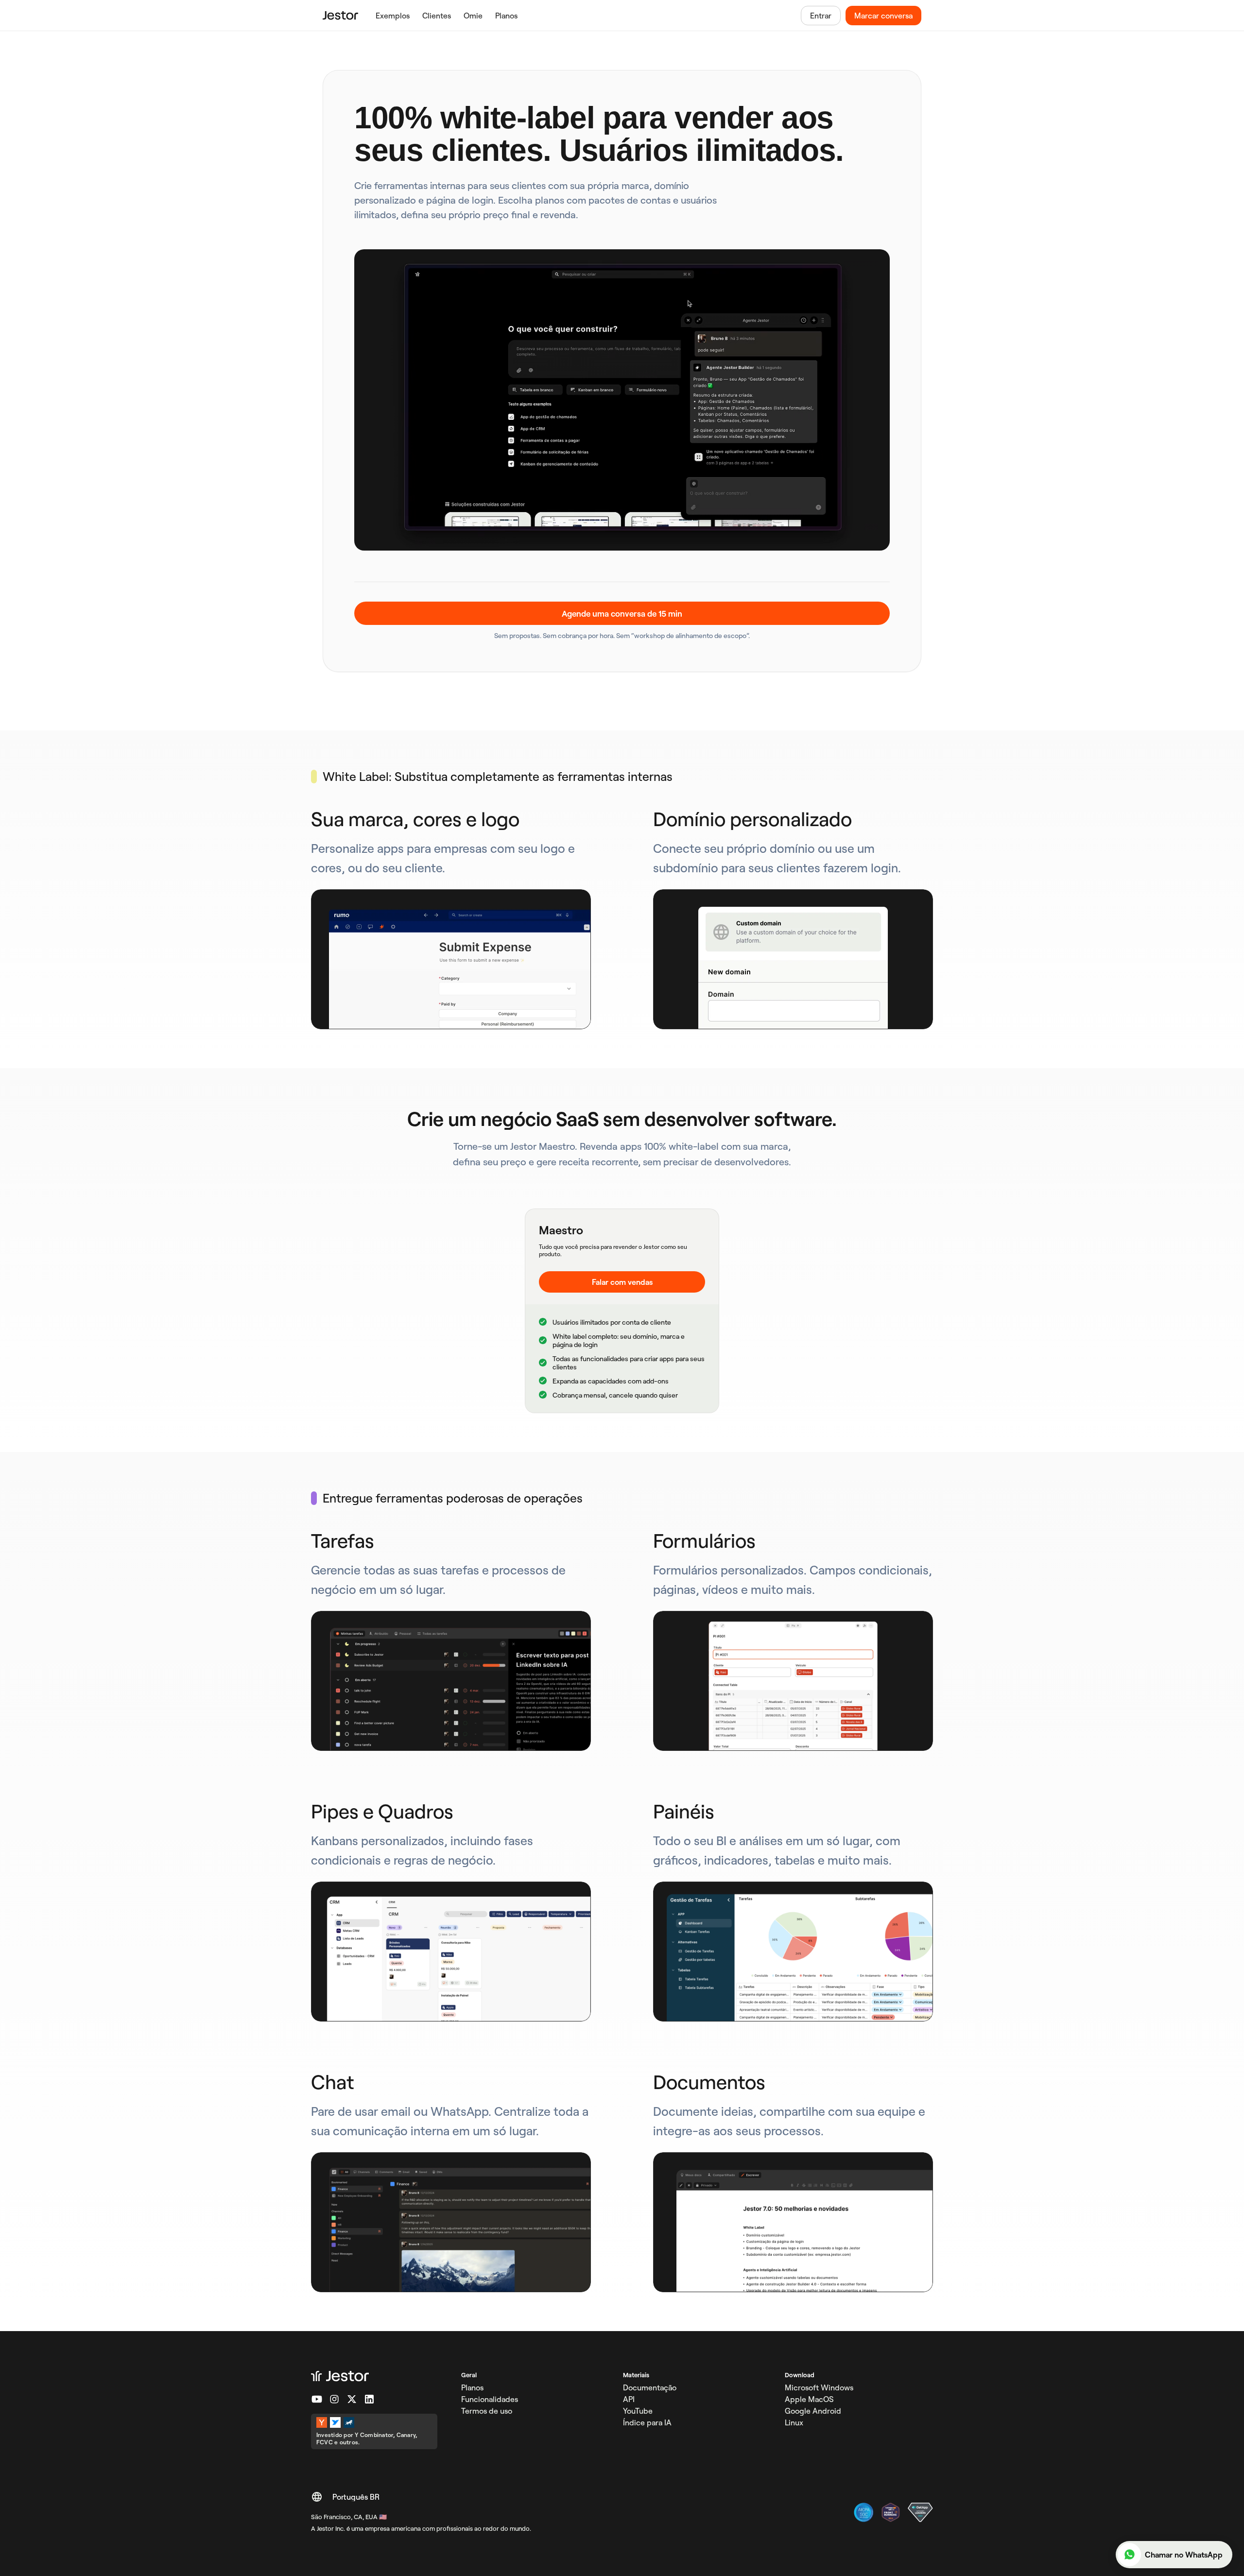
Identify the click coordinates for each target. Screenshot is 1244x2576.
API (629, 2399)
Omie (473, 16)
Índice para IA (647, 2422)
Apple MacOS (809, 2399)
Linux (794, 2422)
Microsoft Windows (819, 2387)
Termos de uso (487, 2411)
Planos (506, 16)
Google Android (813, 2411)
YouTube (638, 2411)
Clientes (437, 16)
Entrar (821, 16)
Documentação (650, 2387)
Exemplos (393, 16)
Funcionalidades (490, 2399)
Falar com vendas (622, 1282)
